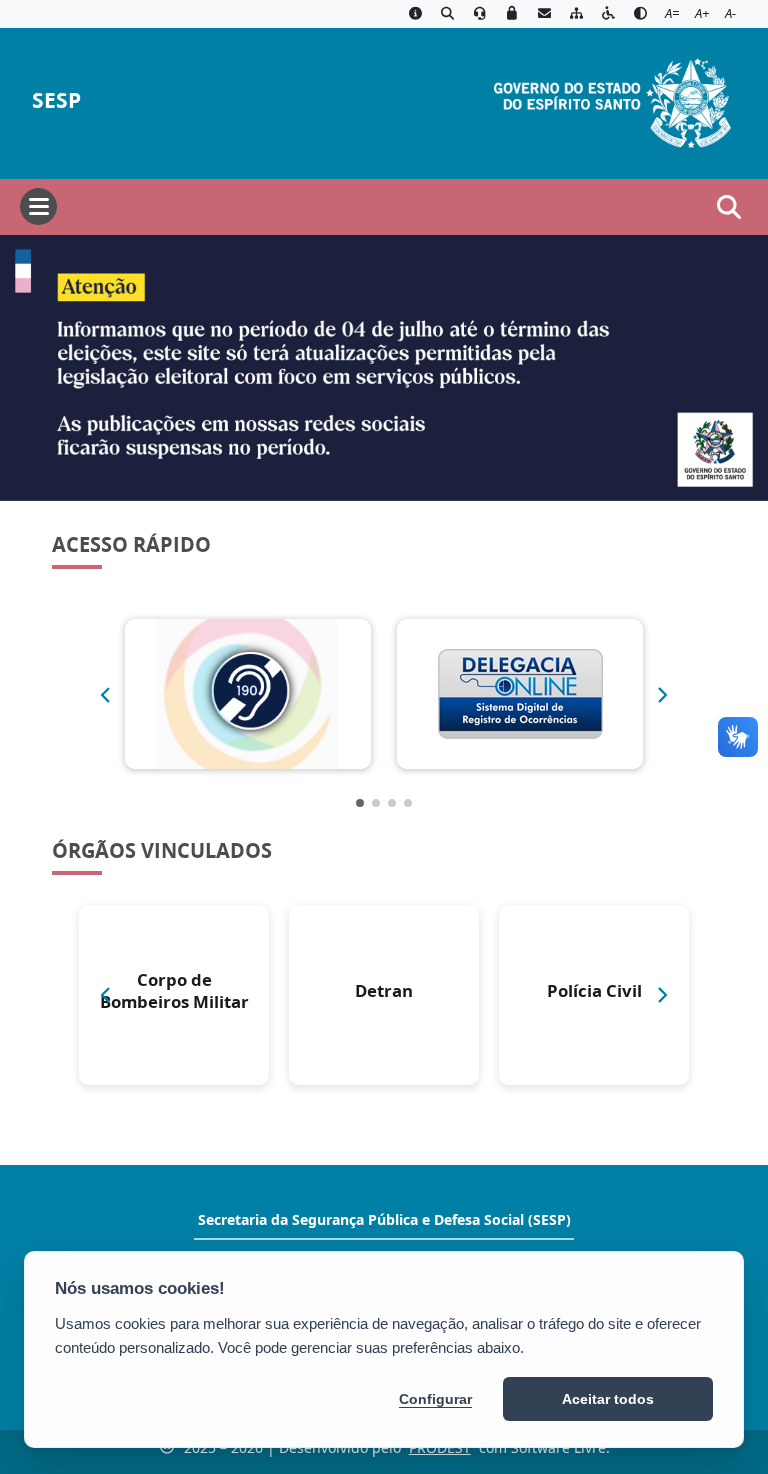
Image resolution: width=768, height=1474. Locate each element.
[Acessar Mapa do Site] (576, 14)
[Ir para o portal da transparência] (447, 14)
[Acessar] (384, 368)
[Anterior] (105, 995)
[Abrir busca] (729, 207)
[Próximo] (663, 995)
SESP (56, 100)
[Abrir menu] (38, 206)
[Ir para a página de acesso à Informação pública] (415, 14)
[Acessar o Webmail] (544, 14)
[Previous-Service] (105, 695)
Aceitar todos (608, 1399)
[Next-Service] (663, 695)
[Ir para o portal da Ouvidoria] (480, 14)
